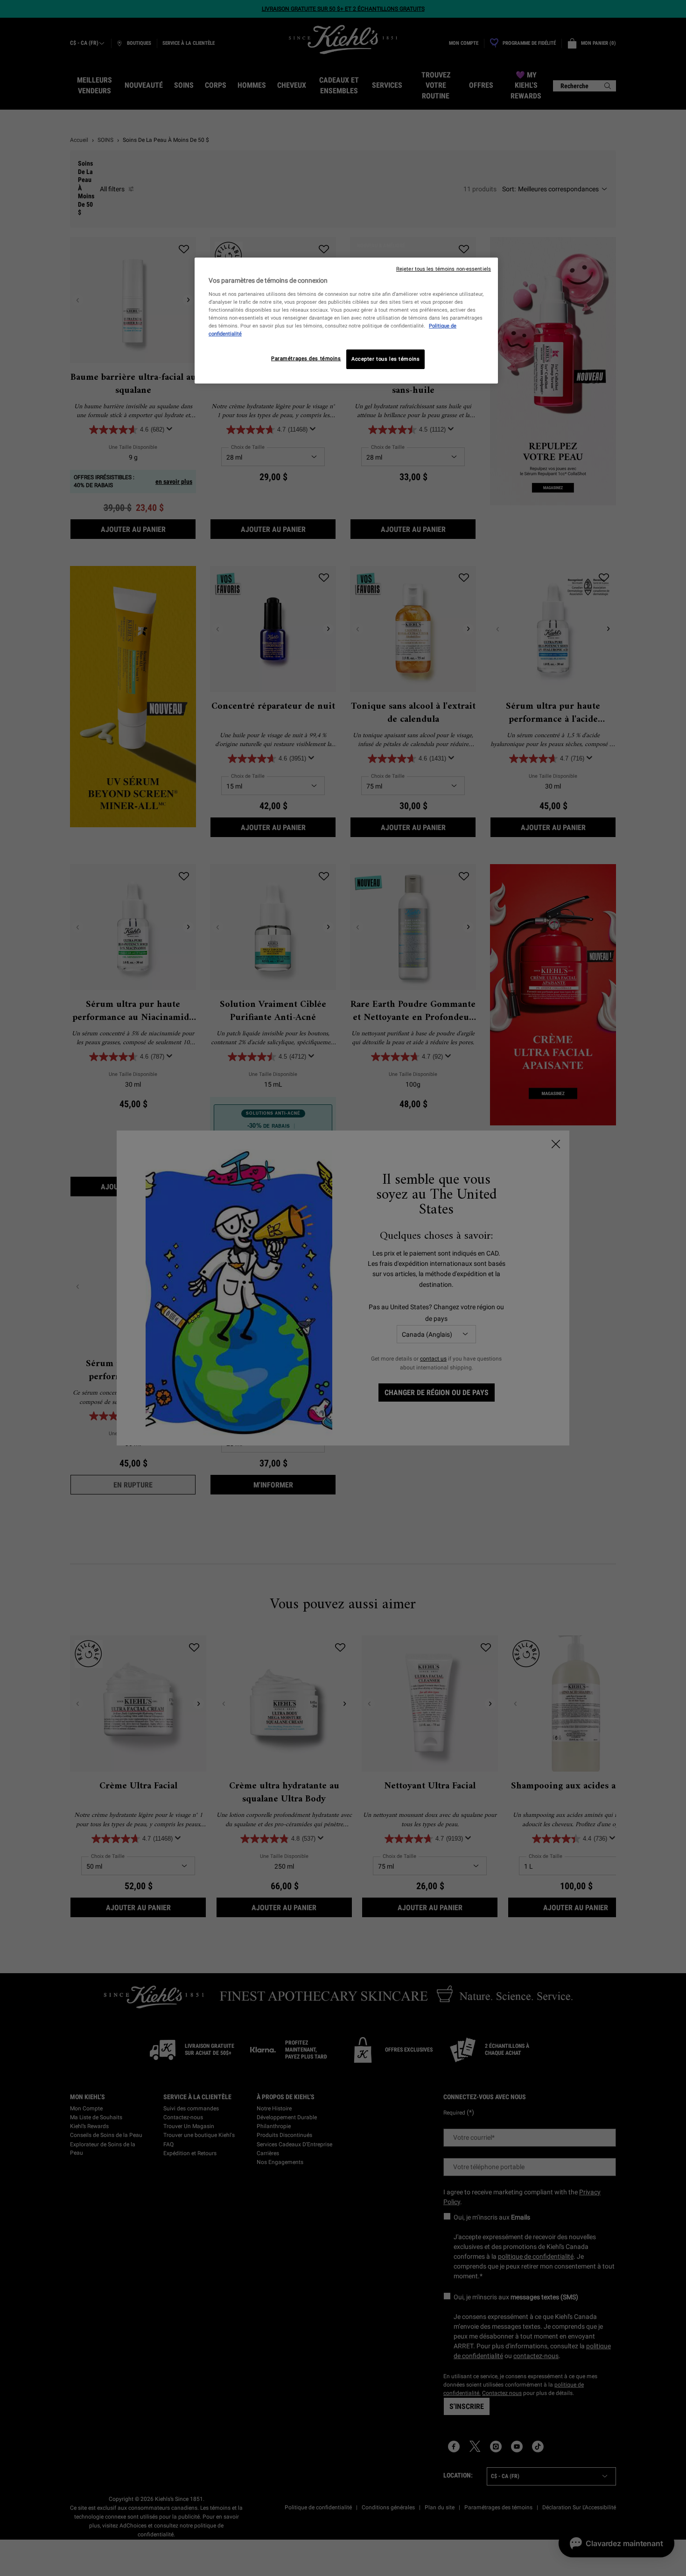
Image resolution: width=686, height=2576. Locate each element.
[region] (346, 321)
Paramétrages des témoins (306, 358)
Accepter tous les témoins (385, 359)
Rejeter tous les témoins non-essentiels (444, 269)
